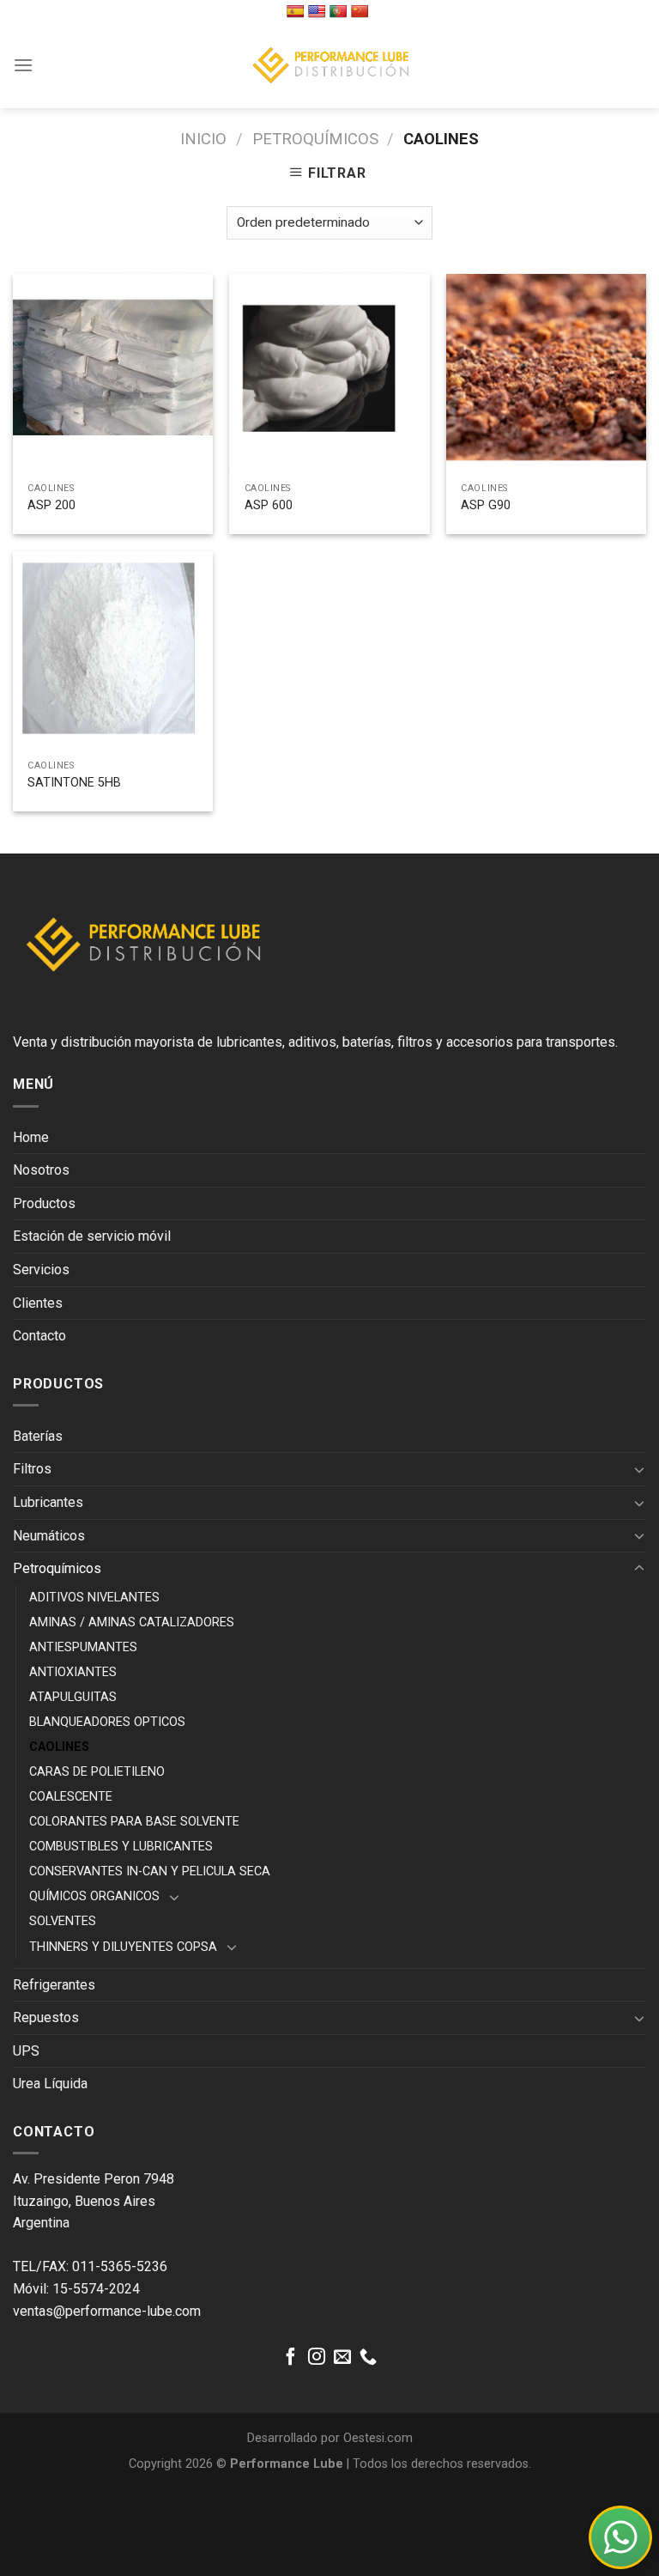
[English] (319, 11)
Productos (44, 1203)
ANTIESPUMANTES (83, 1647)
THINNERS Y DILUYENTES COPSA (123, 1947)
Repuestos (46, 2017)
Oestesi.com (378, 2438)
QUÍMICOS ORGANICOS (94, 1896)
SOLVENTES (63, 1921)
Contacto (39, 1336)
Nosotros (41, 1170)
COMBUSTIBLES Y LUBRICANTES (121, 1847)
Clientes (38, 1303)
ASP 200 (51, 505)
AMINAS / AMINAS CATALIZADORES (132, 1622)
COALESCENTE (71, 1797)
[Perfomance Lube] (329, 65)
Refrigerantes (54, 1985)
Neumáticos (49, 1536)
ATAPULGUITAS (73, 1697)
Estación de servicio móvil (92, 1236)
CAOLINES (59, 1747)
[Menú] (23, 65)
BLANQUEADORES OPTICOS (107, 1722)
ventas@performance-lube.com (107, 2311)
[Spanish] (297, 11)
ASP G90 (486, 505)
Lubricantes (48, 1502)
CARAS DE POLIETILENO (97, 1772)
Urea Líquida (50, 2084)
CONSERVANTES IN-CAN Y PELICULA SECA (150, 1871)
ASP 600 (269, 505)
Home (31, 1137)
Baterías (38, 1436)
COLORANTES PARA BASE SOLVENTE (134, 1822)
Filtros (32, 1469)
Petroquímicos (315, 139)
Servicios (41, 1270)
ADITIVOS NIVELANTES (94, 1598)
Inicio (203, 139)
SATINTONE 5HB (74, 783)
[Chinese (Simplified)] (362, 11)
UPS (26, 2051)
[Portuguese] (340, 11)
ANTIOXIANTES (73, 1672)
